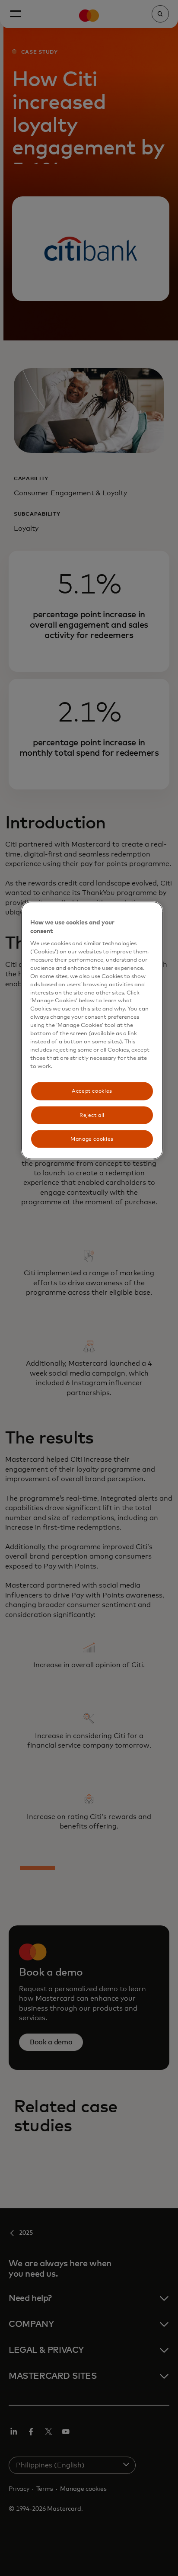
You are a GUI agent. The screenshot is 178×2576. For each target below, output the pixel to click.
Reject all (92, 1115)
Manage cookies (92, 1139)
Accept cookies (92, 1091)
